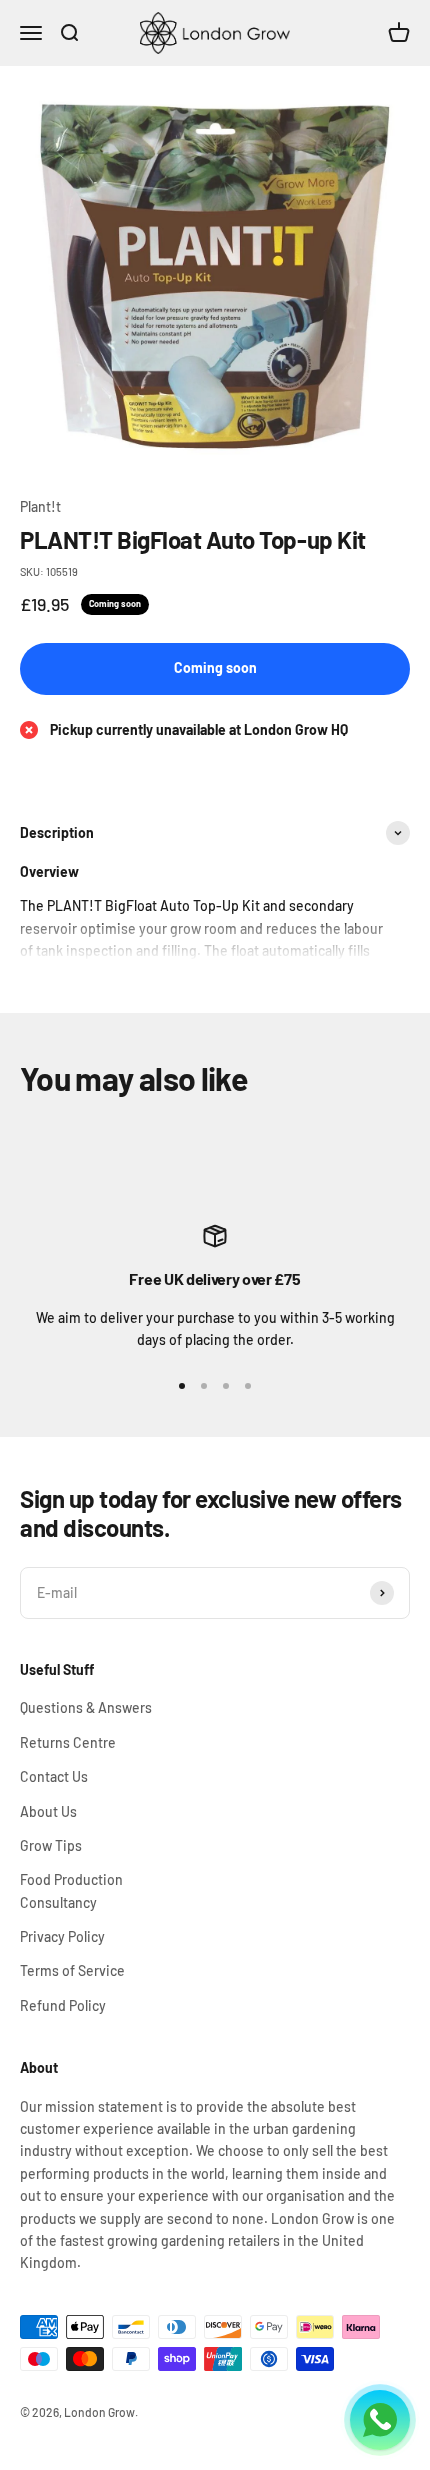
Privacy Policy (62, 1936)
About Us (48, 1811)
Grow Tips (51, 1845)
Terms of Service (72, 1970)
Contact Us (54, 1776)
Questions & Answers (86, 1707)
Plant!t (40, 506)
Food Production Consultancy (71, 1890)
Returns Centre (68, 1742)
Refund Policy (63, 2005)
